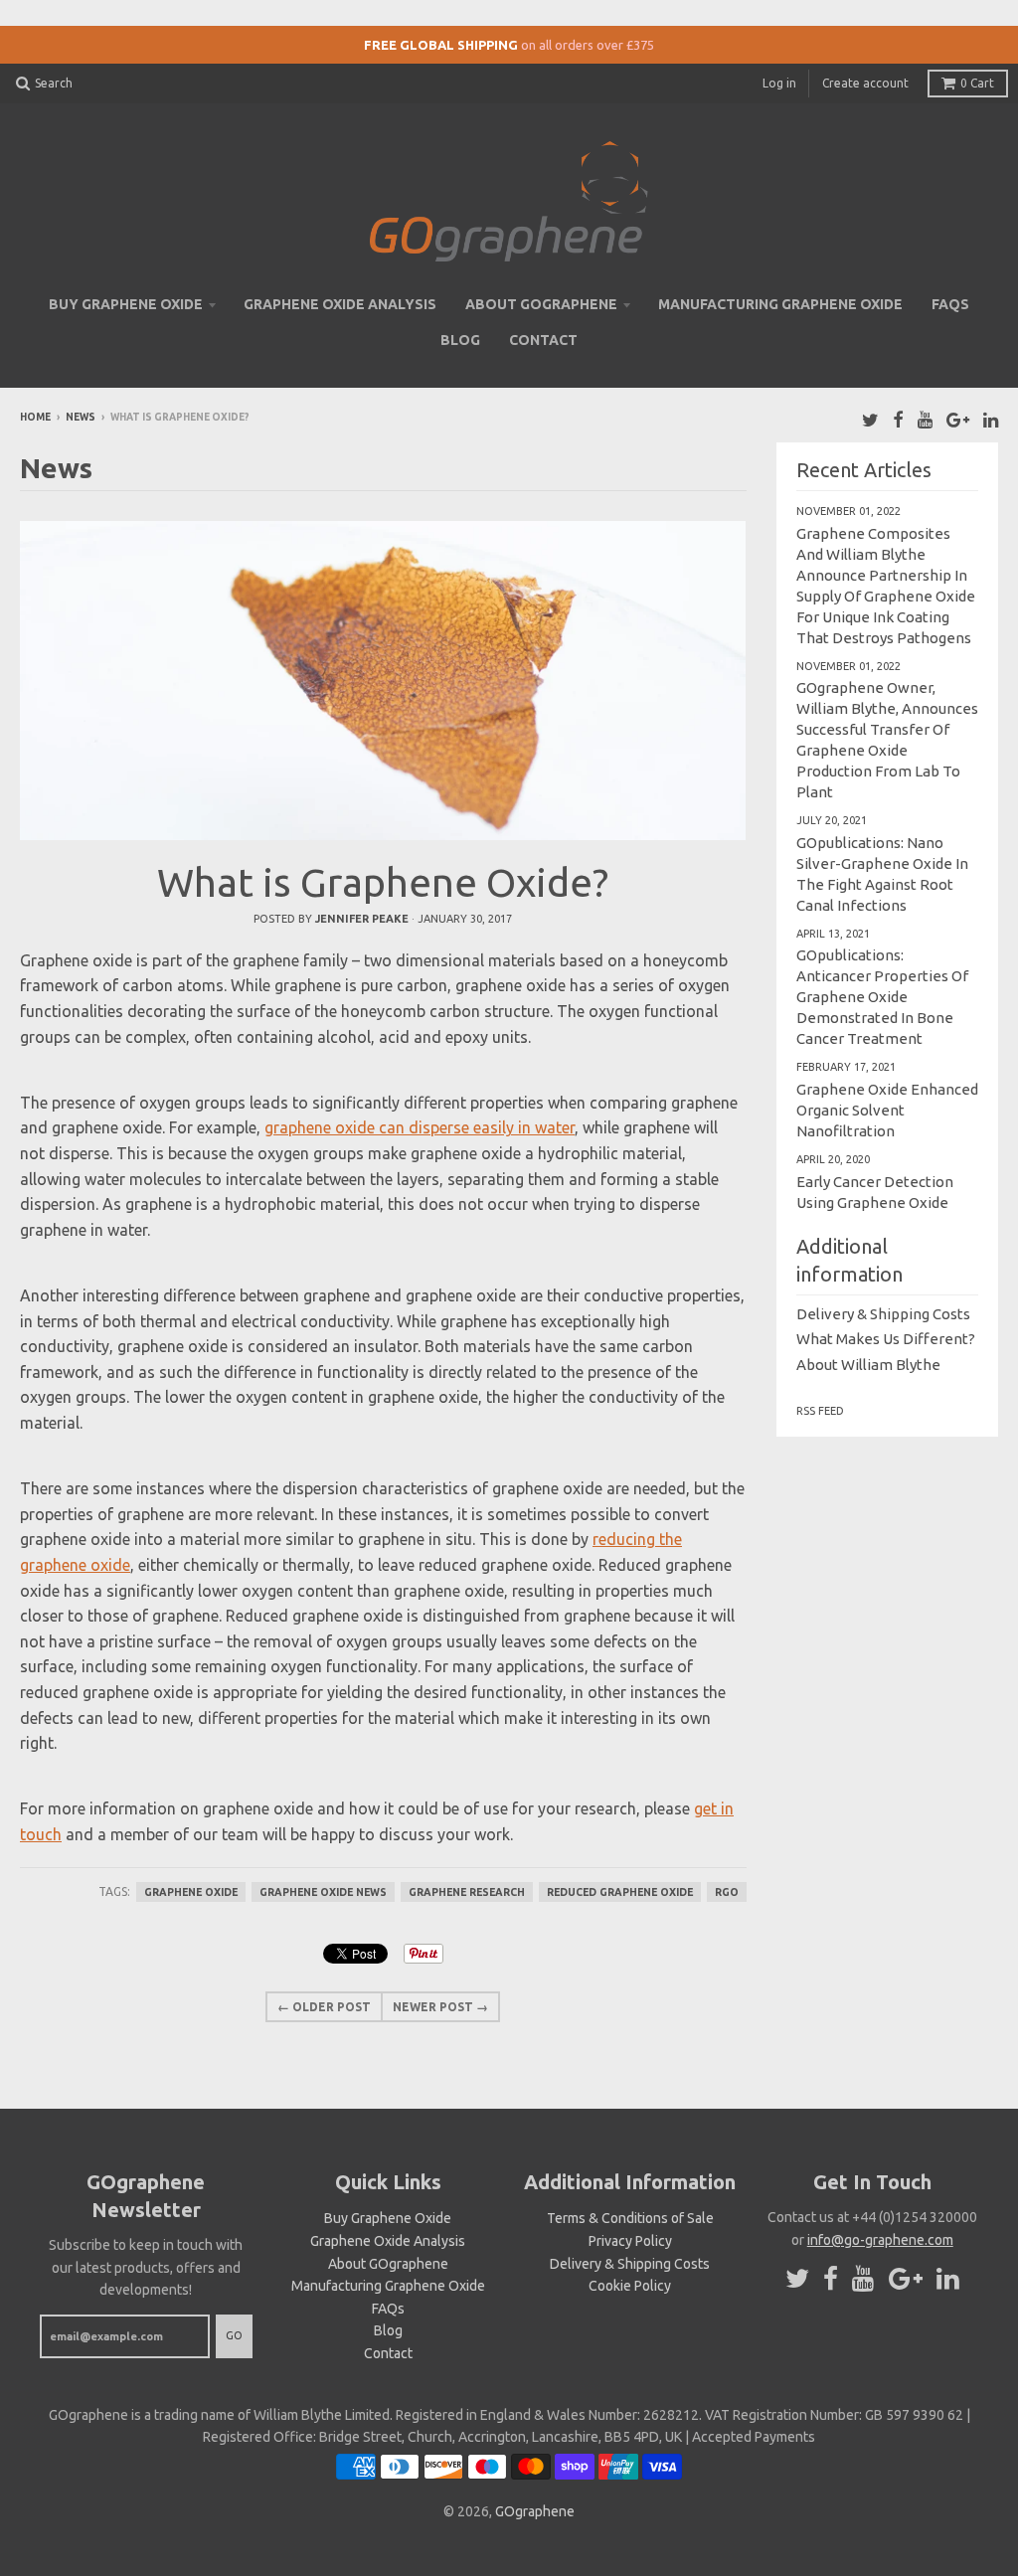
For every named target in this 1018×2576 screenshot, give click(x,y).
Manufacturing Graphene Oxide (780, 304)
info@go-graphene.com (880, 2240)
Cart (977, 83)
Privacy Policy (630, 2241)
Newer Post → (440, 2007)
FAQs (950, 304)
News (81, 417)
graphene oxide (191, 1892)
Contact (543, 340)
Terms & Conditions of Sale (630, 2218)
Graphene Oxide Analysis (340, 304)
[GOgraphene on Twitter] (870, 419)
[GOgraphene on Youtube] (925, 419)
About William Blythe (868, 1365)
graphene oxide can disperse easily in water (420, 1127)
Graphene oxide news (323, 1892)
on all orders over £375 (588, 45)
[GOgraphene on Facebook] (898, 419)
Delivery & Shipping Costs (883, 1314)
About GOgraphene (541, 304)
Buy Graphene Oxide (126, 304)
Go (234, 2335)
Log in (779, 83)
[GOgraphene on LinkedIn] (991, 419)
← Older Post (324, 2007)
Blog (460, 340)
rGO (727, 1892)
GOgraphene (535, 2511)
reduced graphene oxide (620, 1892)
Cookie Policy (630, 2286)
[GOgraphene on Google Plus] (958, 419)
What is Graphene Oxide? (383, 882)
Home (35, 417)
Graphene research (467, 1892)
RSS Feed (820, 1411)
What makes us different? (886, 1339)
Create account (865, 83)
